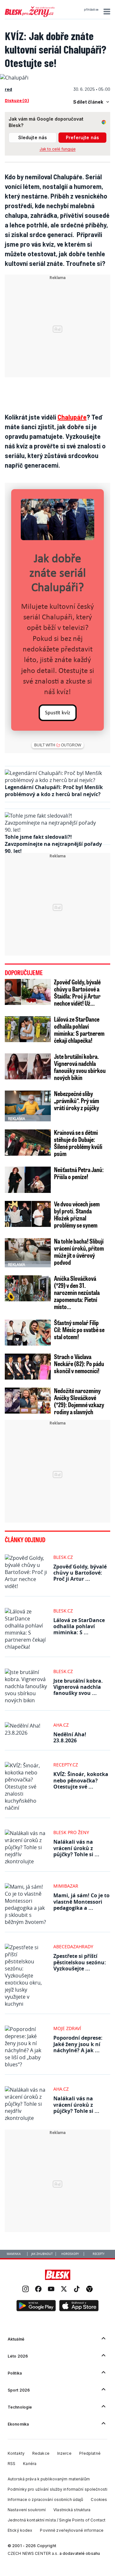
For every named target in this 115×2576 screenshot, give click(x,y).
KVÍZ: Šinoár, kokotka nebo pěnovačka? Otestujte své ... (81, 1780)
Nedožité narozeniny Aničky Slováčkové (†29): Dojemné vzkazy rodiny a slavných (79, 1401)
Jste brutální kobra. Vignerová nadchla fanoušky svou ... (78, 1687)
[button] (106, 12)
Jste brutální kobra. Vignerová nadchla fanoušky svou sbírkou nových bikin (80, 1067)
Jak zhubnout (42, 2254)
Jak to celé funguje (58, 149)
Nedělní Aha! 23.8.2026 (70, 1737)
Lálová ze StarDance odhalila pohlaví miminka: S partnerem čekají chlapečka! (79, 1030)
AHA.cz (61, 1725)
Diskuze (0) (17, 100)
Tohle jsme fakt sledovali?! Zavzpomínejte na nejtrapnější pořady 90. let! (53, 844)
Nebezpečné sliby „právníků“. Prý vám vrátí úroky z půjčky (77, 1101)
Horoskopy (70, 2254)
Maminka (14, 2254)
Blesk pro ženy (71, 1832)
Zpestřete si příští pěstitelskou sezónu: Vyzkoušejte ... (80, 1962)
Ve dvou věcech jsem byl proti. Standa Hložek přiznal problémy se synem (77, 1214)
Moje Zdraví (67, 2028)
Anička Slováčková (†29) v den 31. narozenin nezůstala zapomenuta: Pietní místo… (77, 1292)
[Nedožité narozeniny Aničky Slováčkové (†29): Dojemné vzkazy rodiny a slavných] (28, 1401)
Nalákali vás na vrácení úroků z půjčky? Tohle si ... (76, 1848)
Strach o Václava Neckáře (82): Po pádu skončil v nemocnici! (79, 1364)
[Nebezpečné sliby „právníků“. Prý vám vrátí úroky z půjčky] (28, 1106)
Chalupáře (72, 417)
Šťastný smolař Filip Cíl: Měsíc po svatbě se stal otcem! (79, 1330)
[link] (26, 2290)
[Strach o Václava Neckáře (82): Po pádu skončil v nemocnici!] (28, 1367)
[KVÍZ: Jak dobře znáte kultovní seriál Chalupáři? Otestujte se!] (14, 78)
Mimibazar (66, 1886)
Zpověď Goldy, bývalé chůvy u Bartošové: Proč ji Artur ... (80, 1573)
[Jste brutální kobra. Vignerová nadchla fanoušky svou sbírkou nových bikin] (28, 1066)
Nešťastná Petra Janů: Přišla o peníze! (79, 1173)
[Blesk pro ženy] (30, 16)
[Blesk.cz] (58, 2275)
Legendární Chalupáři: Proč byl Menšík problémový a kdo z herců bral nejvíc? (54, 791)
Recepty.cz (66, 1765)
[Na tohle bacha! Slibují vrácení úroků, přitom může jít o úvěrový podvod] (28, 1251)
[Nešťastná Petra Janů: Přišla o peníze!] (28, 1180)
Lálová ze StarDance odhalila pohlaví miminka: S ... (79, 1626)
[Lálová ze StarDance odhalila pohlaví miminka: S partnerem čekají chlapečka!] (28, 1029)
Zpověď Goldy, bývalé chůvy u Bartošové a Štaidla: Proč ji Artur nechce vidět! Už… (77, 992)
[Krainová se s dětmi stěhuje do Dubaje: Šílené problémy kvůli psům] (28, 1142)
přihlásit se (91, 10)
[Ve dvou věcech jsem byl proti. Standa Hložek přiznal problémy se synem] (28, 1214)
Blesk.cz (63, 1557)
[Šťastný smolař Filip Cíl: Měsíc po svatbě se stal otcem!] (28, 1333)
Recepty (99, 2254)
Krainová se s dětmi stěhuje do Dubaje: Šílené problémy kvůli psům (78, 1143)
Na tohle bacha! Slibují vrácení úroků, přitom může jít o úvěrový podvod (79, 1252)
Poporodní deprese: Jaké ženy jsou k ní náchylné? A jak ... (78, 2044)
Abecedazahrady (73, 1947)
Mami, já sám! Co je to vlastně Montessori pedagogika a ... (81, 1901)
